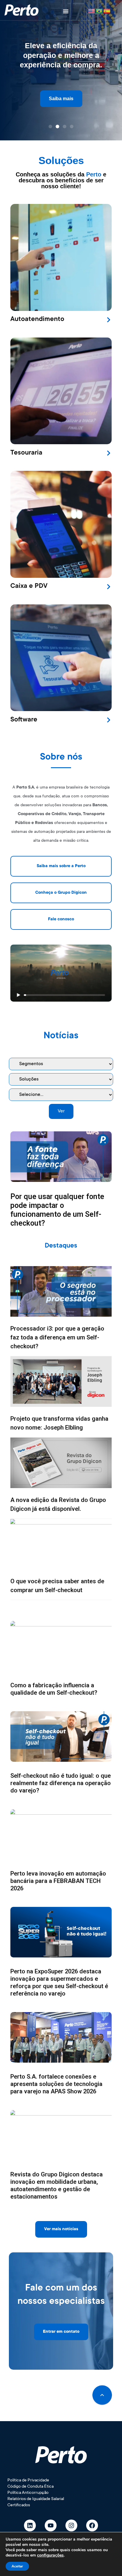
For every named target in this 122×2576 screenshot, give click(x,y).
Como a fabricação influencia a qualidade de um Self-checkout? (54, 1689)
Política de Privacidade (28, 2481)
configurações (50, 2555)
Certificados (19, 2505)
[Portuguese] (99, 11)
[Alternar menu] (66, 11)
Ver (61, 1111)
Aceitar (17, 2566)
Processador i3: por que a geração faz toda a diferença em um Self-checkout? (57, 1337)
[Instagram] (71, 2525)
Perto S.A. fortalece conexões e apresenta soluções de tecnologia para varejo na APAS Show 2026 (56, 2084)
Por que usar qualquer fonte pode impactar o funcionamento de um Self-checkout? (57, 1210)
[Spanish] (107, 11)
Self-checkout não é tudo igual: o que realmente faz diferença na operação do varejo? (61, 1783)
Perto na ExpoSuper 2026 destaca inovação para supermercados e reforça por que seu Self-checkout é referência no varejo (59, 1982)
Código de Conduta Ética (30, 2487)
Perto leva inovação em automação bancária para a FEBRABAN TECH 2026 (58, 1881)
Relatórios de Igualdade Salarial (36, 2499)
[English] (92, 11)
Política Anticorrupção (28, 2493)
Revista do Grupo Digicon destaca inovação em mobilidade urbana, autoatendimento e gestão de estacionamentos (57, 2185)
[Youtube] (51, 2525)
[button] (50, 126)
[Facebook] (92, 2525)
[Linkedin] (30, 2525)
